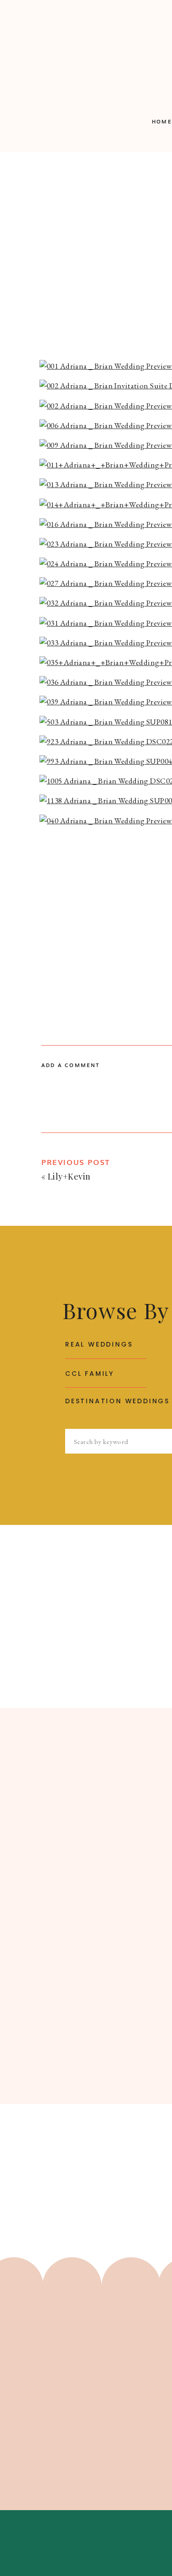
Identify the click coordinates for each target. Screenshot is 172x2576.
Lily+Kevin (69, 1176)
